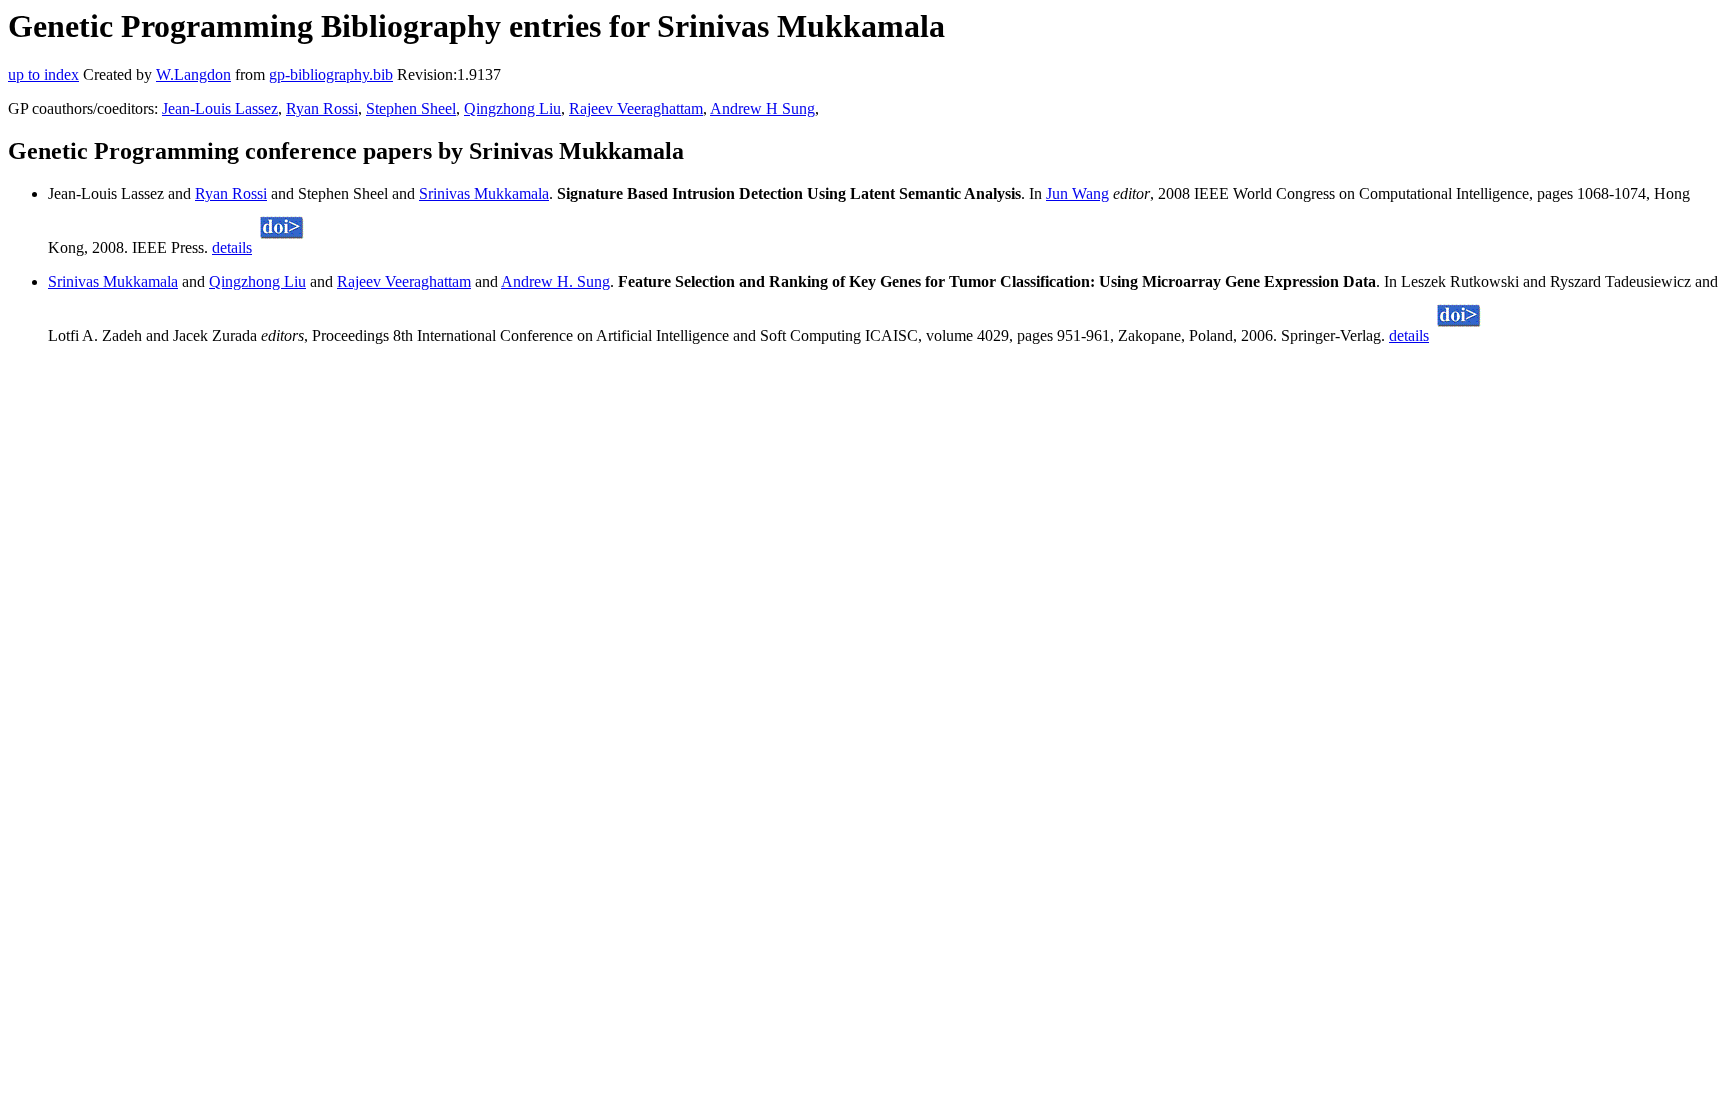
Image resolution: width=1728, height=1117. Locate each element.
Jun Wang (1077, 193)
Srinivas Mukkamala (484, 193)
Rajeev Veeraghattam (636, 108)
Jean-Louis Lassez (220, 108)
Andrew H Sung (762, 108)
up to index (43, 74)
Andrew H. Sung (555, 281)
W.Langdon (193, 74)
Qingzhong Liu (512, 108)
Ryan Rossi (322, 108)
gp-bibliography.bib (331, 74)
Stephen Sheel (411, 108)
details (232, 247)
